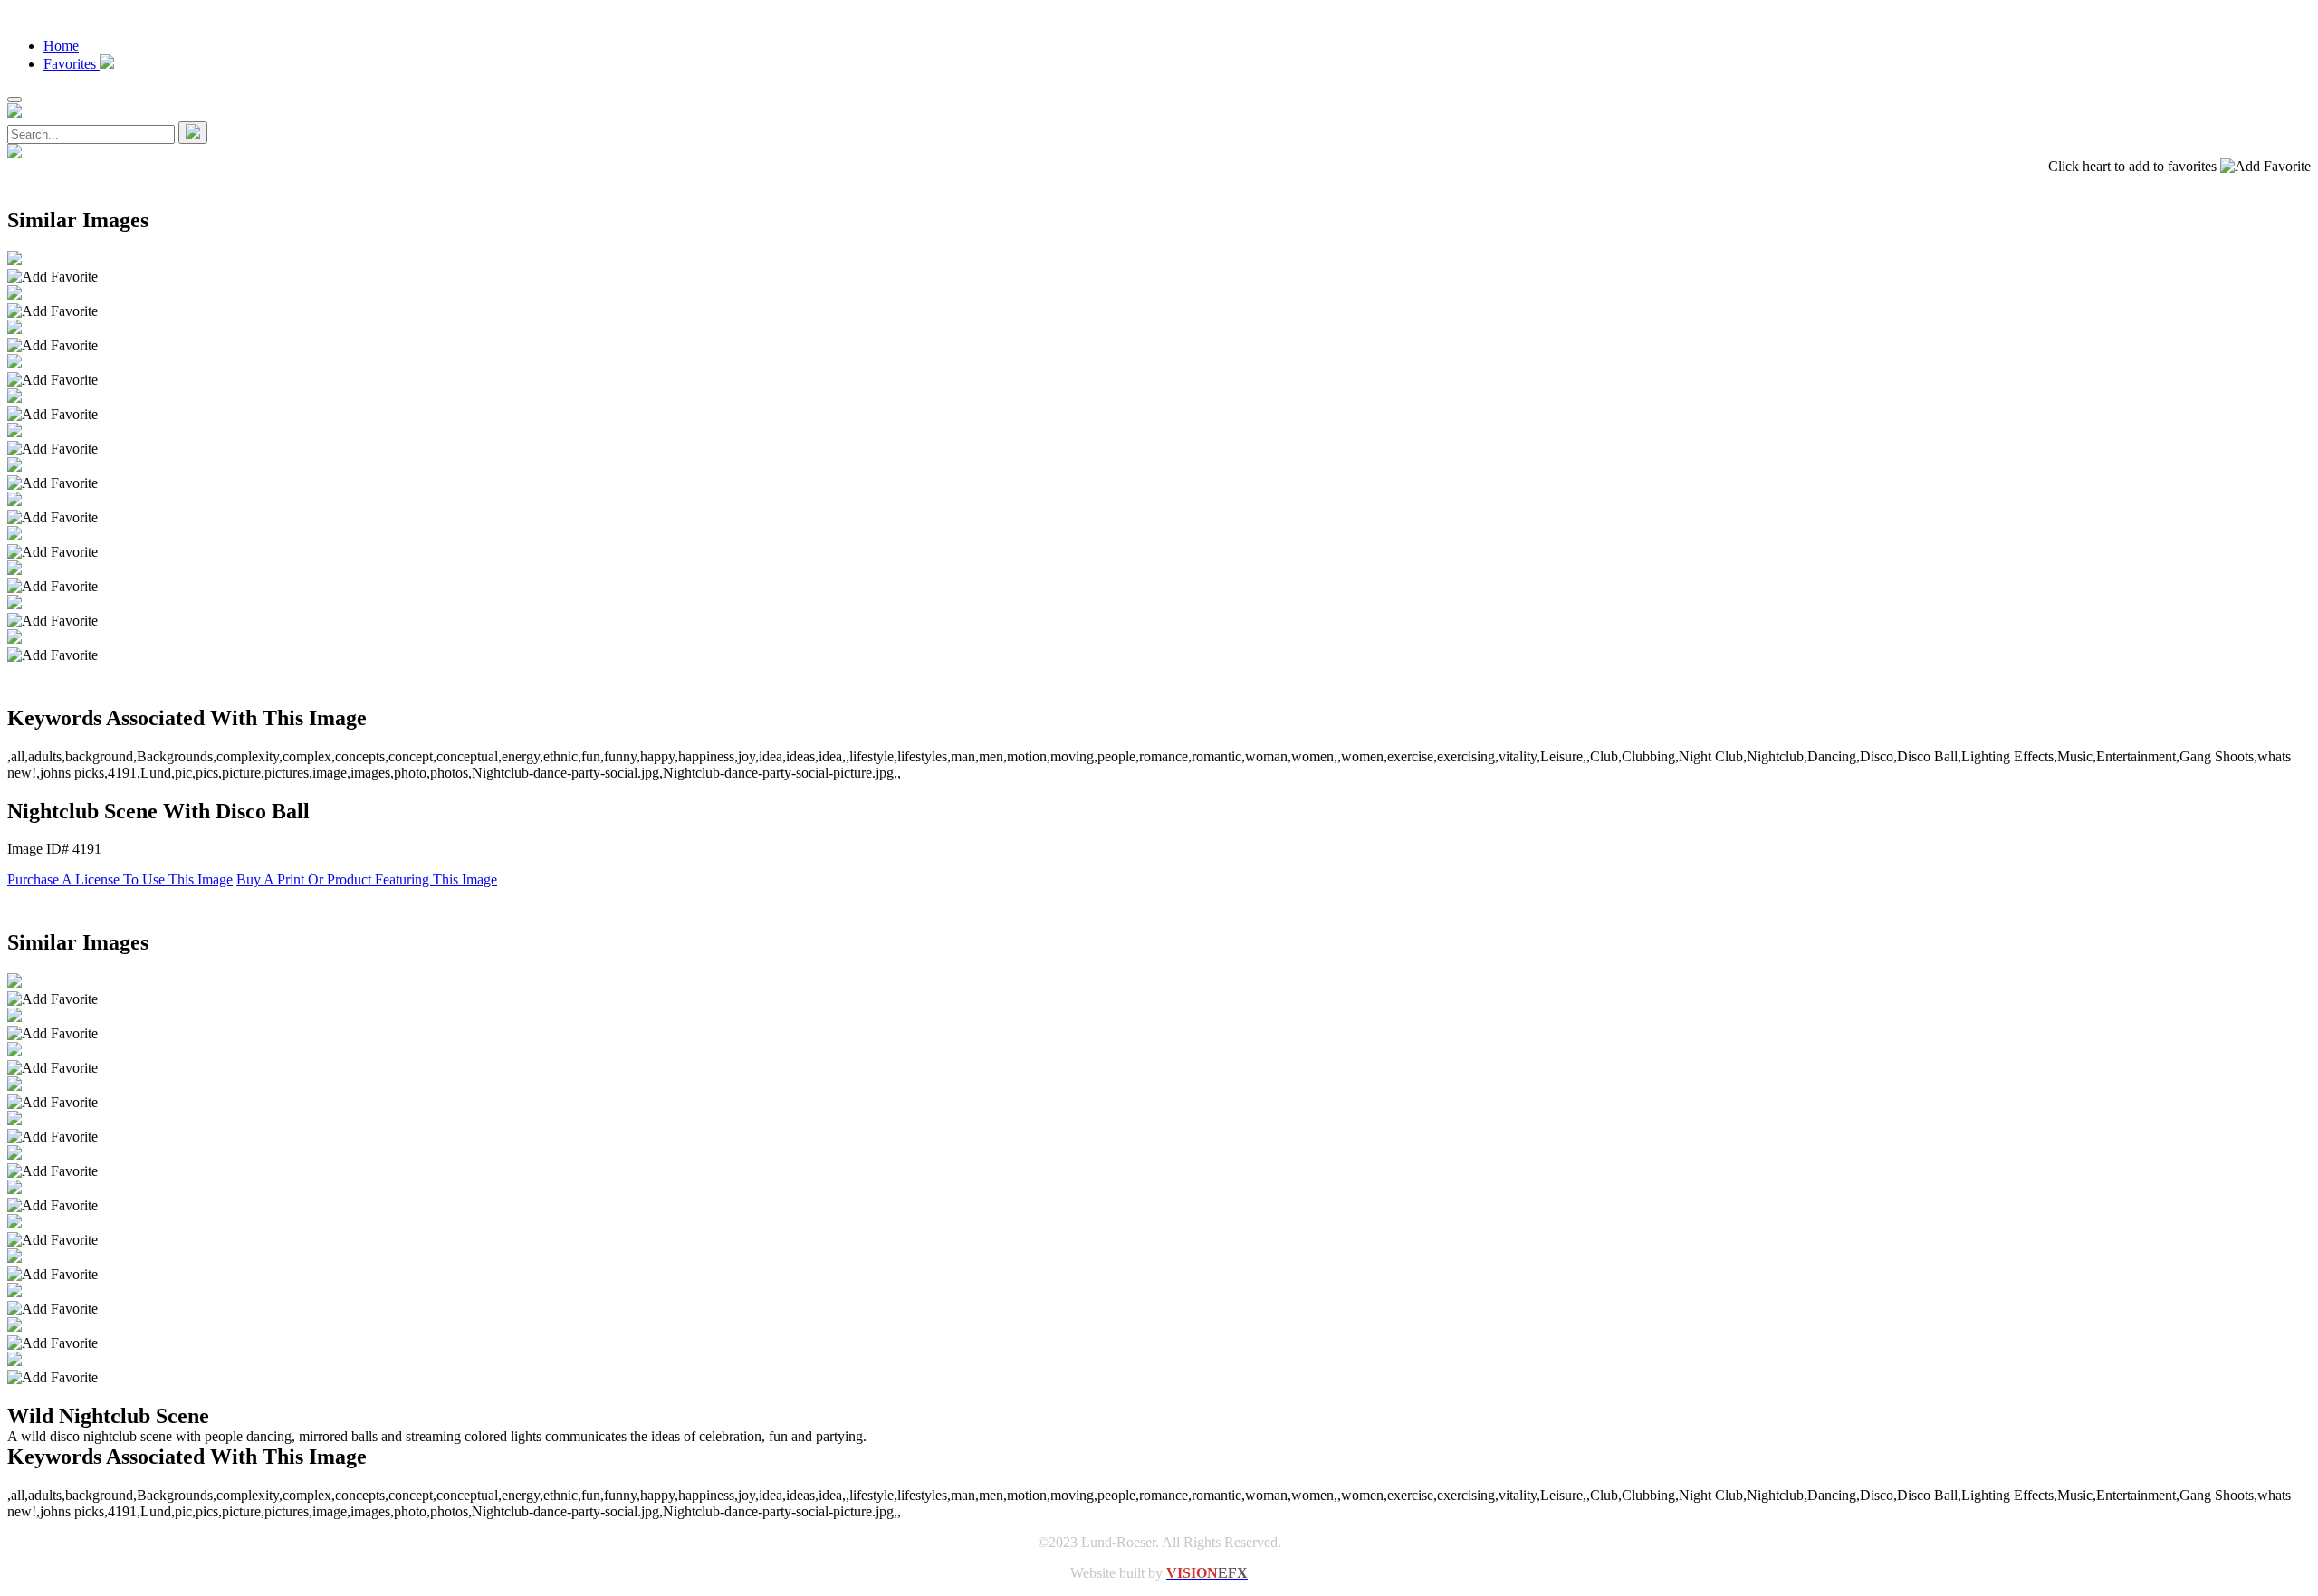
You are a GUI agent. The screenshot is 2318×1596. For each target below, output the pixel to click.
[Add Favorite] (53, 277)
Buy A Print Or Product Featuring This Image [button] (367, 879)
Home (61, 46)
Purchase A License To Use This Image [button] (120, 879)
